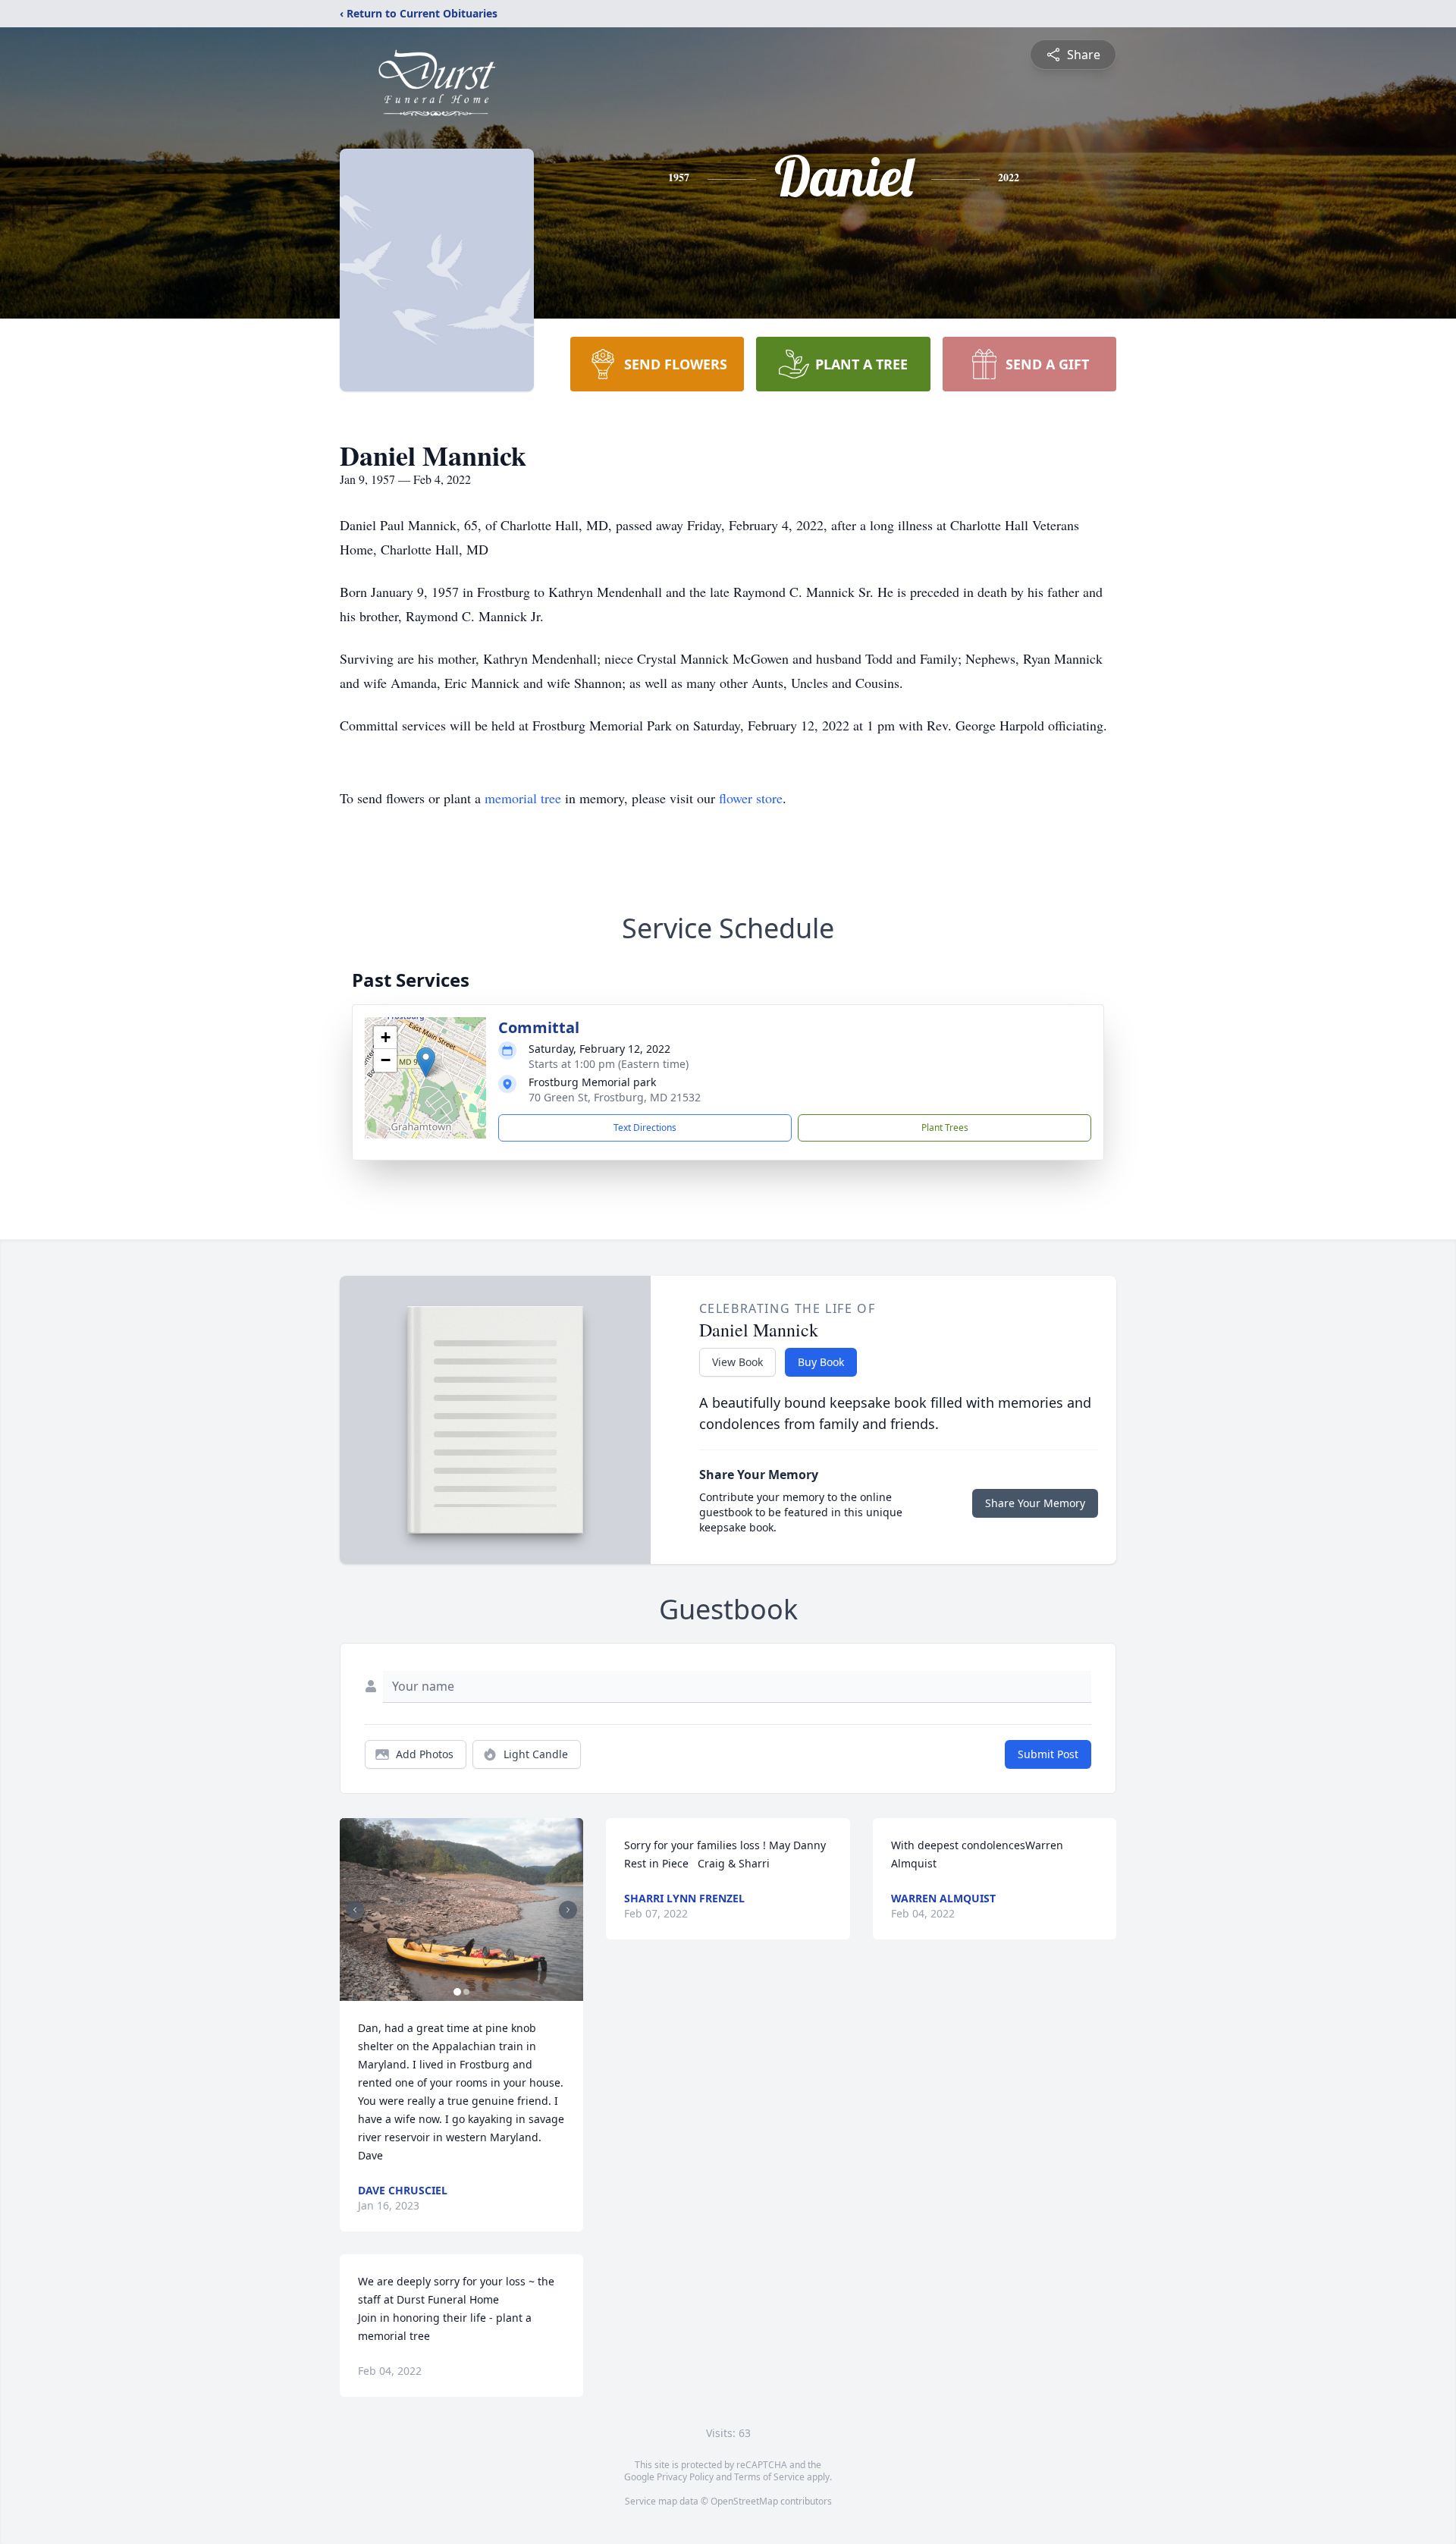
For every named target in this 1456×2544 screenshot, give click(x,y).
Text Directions (645, 1128)
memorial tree (523, 798)
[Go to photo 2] (466, 1992)
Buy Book (821, 1362)
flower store (751, 798)
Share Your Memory (1035, 1503)
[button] (426, 1062)
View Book (737, 1362)
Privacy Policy (685, 2477)
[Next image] (568, 1910)
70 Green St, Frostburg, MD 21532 (615, 1097)
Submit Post (1048, 1754)
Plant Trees (945, 1128)
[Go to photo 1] (457, 1992)
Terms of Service (769, 2477)
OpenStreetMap (744, 2501)
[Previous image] (355, 1910)
